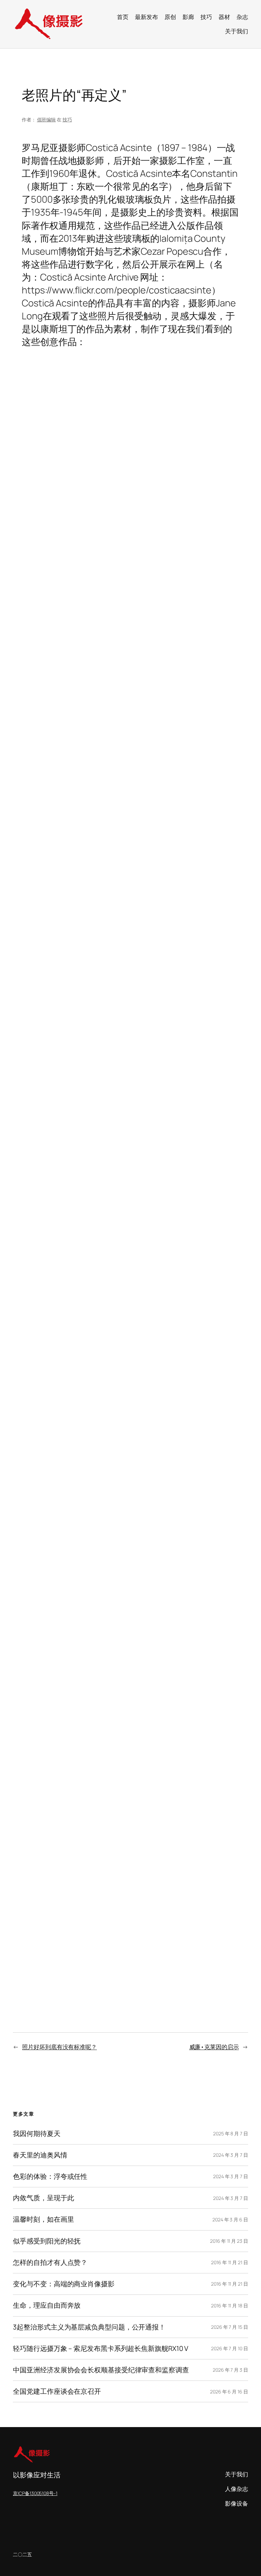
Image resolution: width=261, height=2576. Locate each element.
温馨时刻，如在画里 (43, 2219)
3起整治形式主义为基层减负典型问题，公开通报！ (89, 2327)
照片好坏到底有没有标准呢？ (59, 2047)
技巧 (67, 120)
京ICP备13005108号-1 (35, 2493)
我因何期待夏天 (37, 2134)
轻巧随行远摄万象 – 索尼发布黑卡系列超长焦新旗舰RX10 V (101, 2349)
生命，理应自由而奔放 (47, 2305)
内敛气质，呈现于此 (43, 2198)
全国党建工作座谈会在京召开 (57, 2391)
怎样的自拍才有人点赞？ (50, 2263)
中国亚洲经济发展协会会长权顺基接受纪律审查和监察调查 (101, 2370)
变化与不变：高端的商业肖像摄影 (64, 2284)
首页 (123, 17)
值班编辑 (47, 120)
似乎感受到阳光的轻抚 (47, 2241)
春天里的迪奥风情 (40, 2155)
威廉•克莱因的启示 (214, 2047)
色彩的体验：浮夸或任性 (50, 2176)
